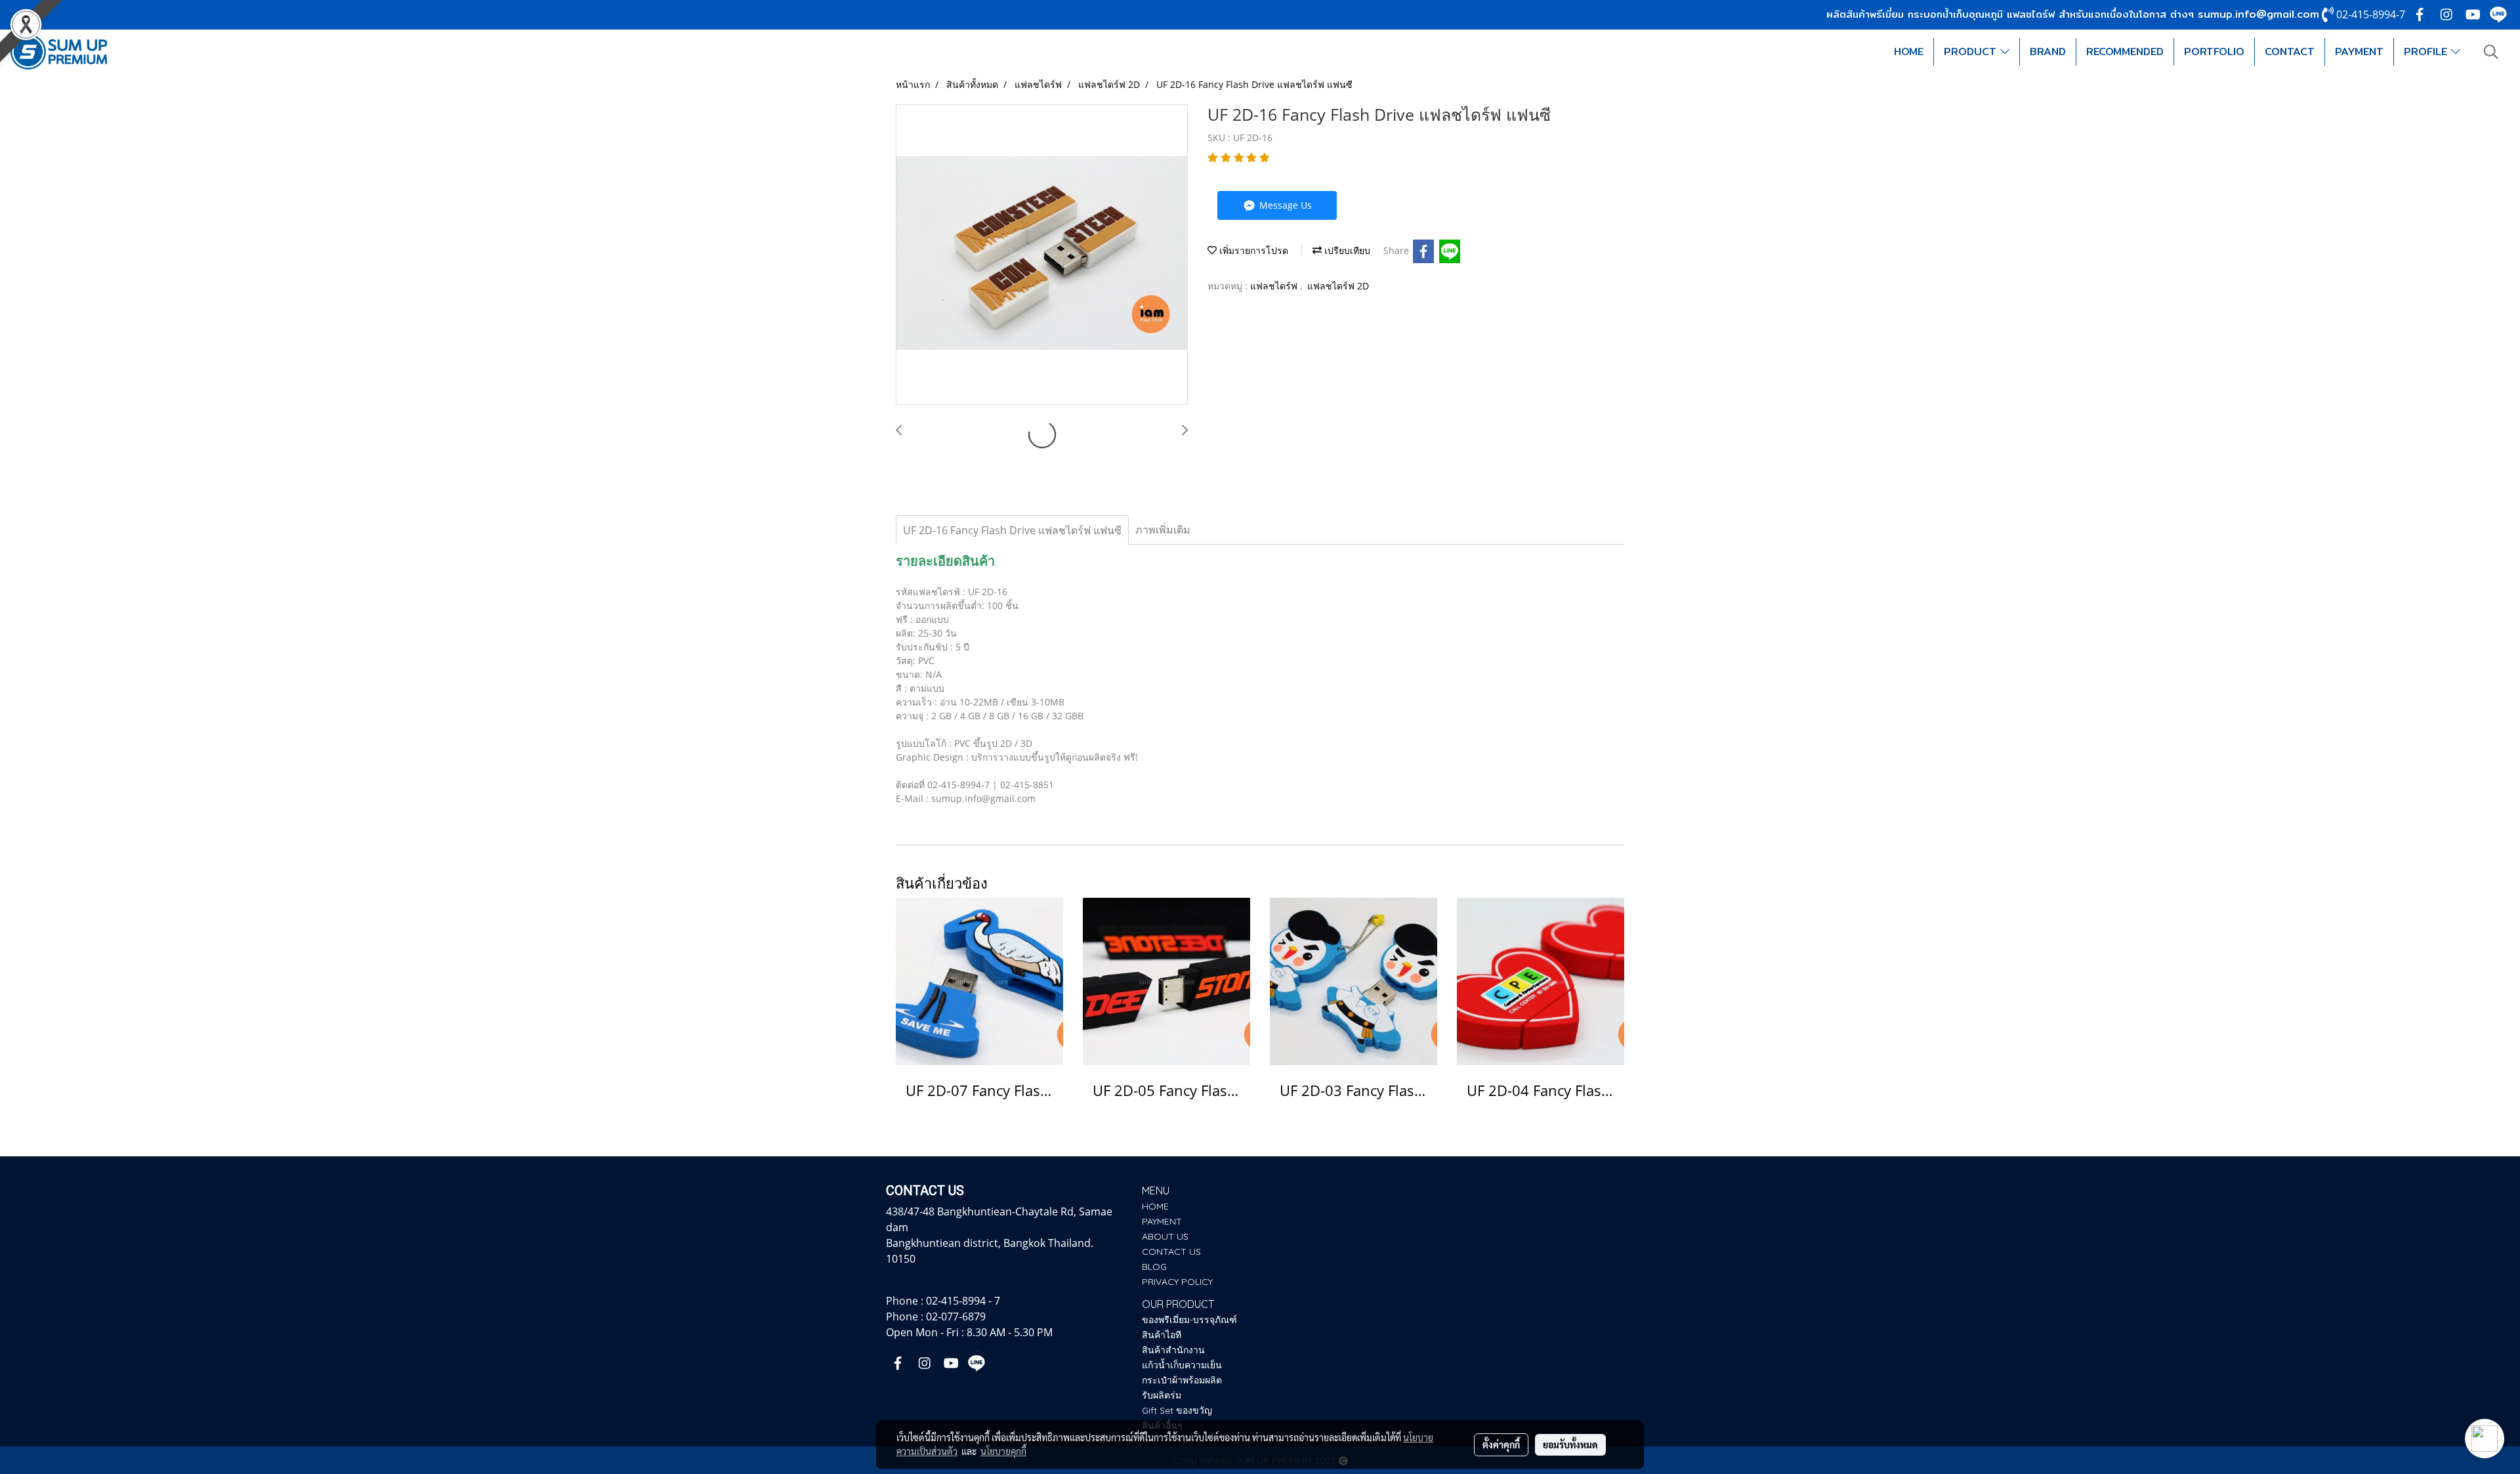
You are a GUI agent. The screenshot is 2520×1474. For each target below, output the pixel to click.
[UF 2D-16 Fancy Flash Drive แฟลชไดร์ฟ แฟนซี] (1042, 255)
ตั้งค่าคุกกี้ (1501, 1444)
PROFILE (2427, 52)
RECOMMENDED (2125, 52)
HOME (1909, 52)
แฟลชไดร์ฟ (1275, 286)
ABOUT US (1165, 1236)
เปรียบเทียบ (1346, 250)
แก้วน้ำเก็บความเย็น (1182, 1365)
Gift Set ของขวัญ (1177, 1410)
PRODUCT (1972, 52)
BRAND (2048, 52)
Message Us (1284, 205)
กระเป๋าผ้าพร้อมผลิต (1182, 1380)
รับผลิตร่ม (1162, 1395)
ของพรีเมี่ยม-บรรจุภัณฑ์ (1189, 1320)
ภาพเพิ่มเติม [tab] (1163, 530)
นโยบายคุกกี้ (1003, 1451)
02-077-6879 (956, 1316)
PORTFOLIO (2214, 52)
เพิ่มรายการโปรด (1252, 250)
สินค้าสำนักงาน (1173, 1350)
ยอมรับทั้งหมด (1570, 1444)
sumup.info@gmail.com (2258, 14)
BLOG (1154, 1267)
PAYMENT (2359, 52)
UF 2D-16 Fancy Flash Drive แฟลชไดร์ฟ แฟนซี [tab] (1012, 530)
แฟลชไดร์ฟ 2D (1338, 286)
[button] (2491, 52)
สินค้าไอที (1162, 1335)
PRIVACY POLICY (1177, 1282)
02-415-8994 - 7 (963, 1301)
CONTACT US (1171, 1252)
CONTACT (2290, 52)
